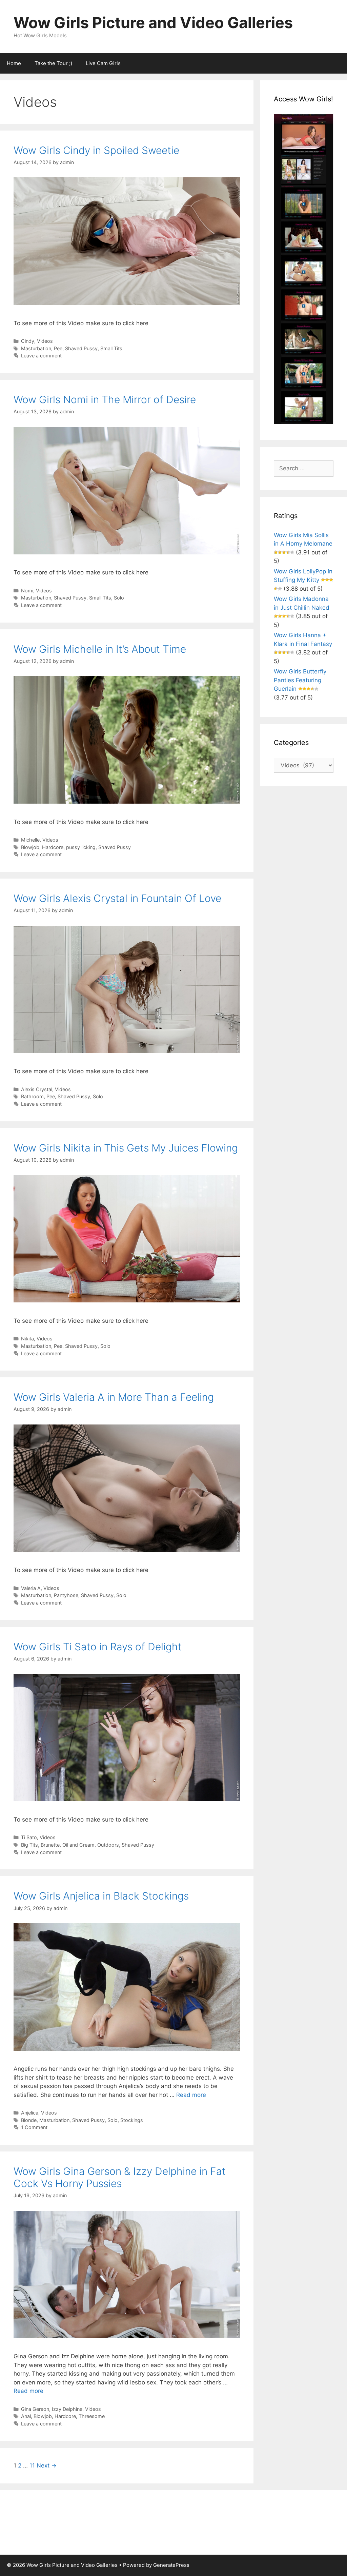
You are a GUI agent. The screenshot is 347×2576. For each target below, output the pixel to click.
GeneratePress (171, 2565)
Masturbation (36, 348)
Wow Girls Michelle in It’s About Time (100, 649)
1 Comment (34, 2127)
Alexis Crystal (37, 1089)
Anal (26, 2416)
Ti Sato (29, 1837)
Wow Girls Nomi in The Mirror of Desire (105, 399)
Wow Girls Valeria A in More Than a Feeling (114, 1397)
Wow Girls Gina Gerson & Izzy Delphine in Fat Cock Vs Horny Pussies (120, 2177)
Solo (119, 598)
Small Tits (111, 348)
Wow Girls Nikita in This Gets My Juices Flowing (126, 1148)
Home (14, 63)
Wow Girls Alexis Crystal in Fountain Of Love (117, 898)
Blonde (29, 2120)
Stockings (132, 2120)
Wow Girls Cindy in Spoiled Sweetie (96, 150)
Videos (45, 341)
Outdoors (108, 1845)
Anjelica (30, 2113)
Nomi (27, 591)
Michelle (30, 840)
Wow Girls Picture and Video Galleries (153, 23)
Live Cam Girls (103, 63)
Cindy (28, 341)
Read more (191, 2095)
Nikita (27, 1339)
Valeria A (31, 1588)
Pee (58, 348)
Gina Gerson (35, 2409)
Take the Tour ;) (53, 63)
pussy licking (81, 847)
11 (32, 2465)
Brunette (50, 1845)
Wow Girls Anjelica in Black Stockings (101, 1896)
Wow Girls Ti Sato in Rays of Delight (98, 1647)
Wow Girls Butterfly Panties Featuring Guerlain (300, 680)
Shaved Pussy (81, 348)
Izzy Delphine (67, 2409)
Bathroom (32, 1096)
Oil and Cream (78, 1845)
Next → (47, 2465)
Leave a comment (41, 356)
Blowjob (30, 847)
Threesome (92, 2416)
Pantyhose (66, 1595)
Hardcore (53, 847)
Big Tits (29, 1845)
